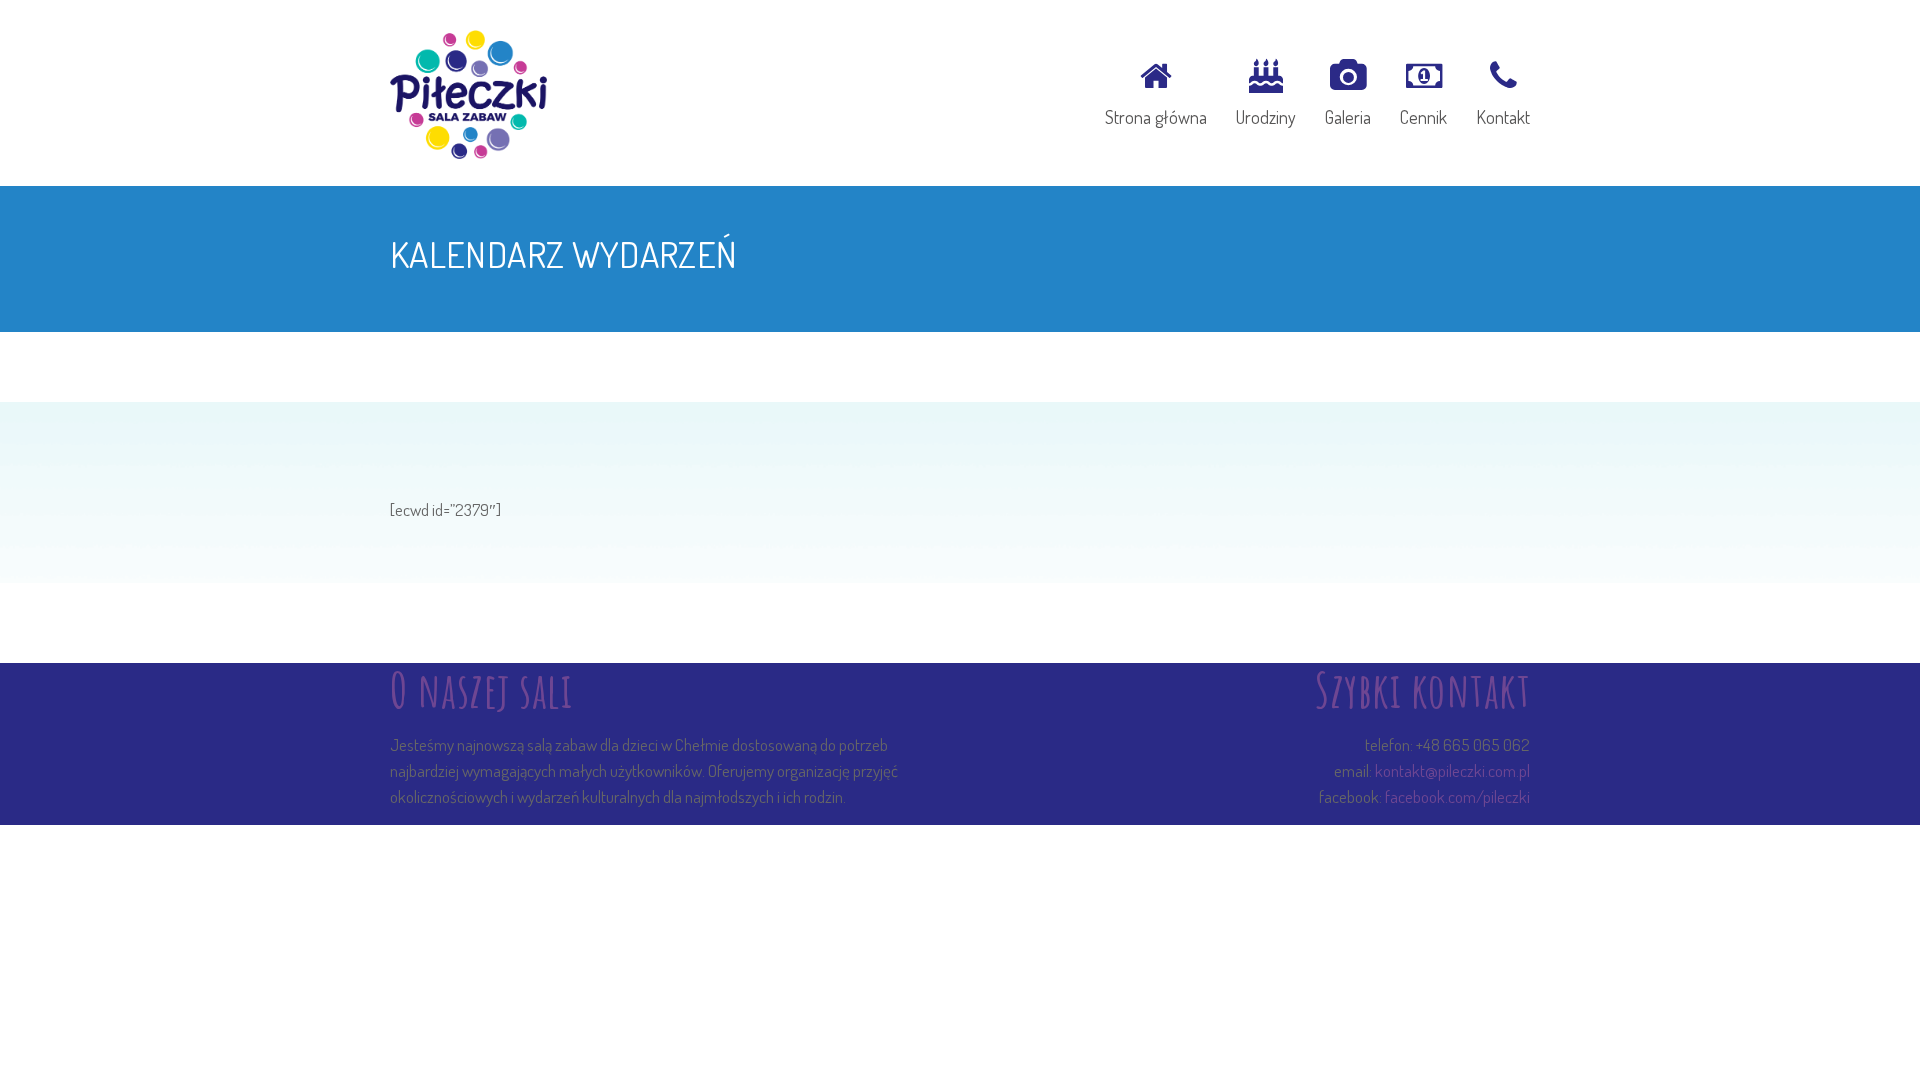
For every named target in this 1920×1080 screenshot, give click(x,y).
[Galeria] (1348, 90)
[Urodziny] (1266, 90)
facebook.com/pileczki (1457, 796)
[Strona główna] (1156, 90)
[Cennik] (1423, 90)
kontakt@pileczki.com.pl (1452, 770)
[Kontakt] (1496, 90)
